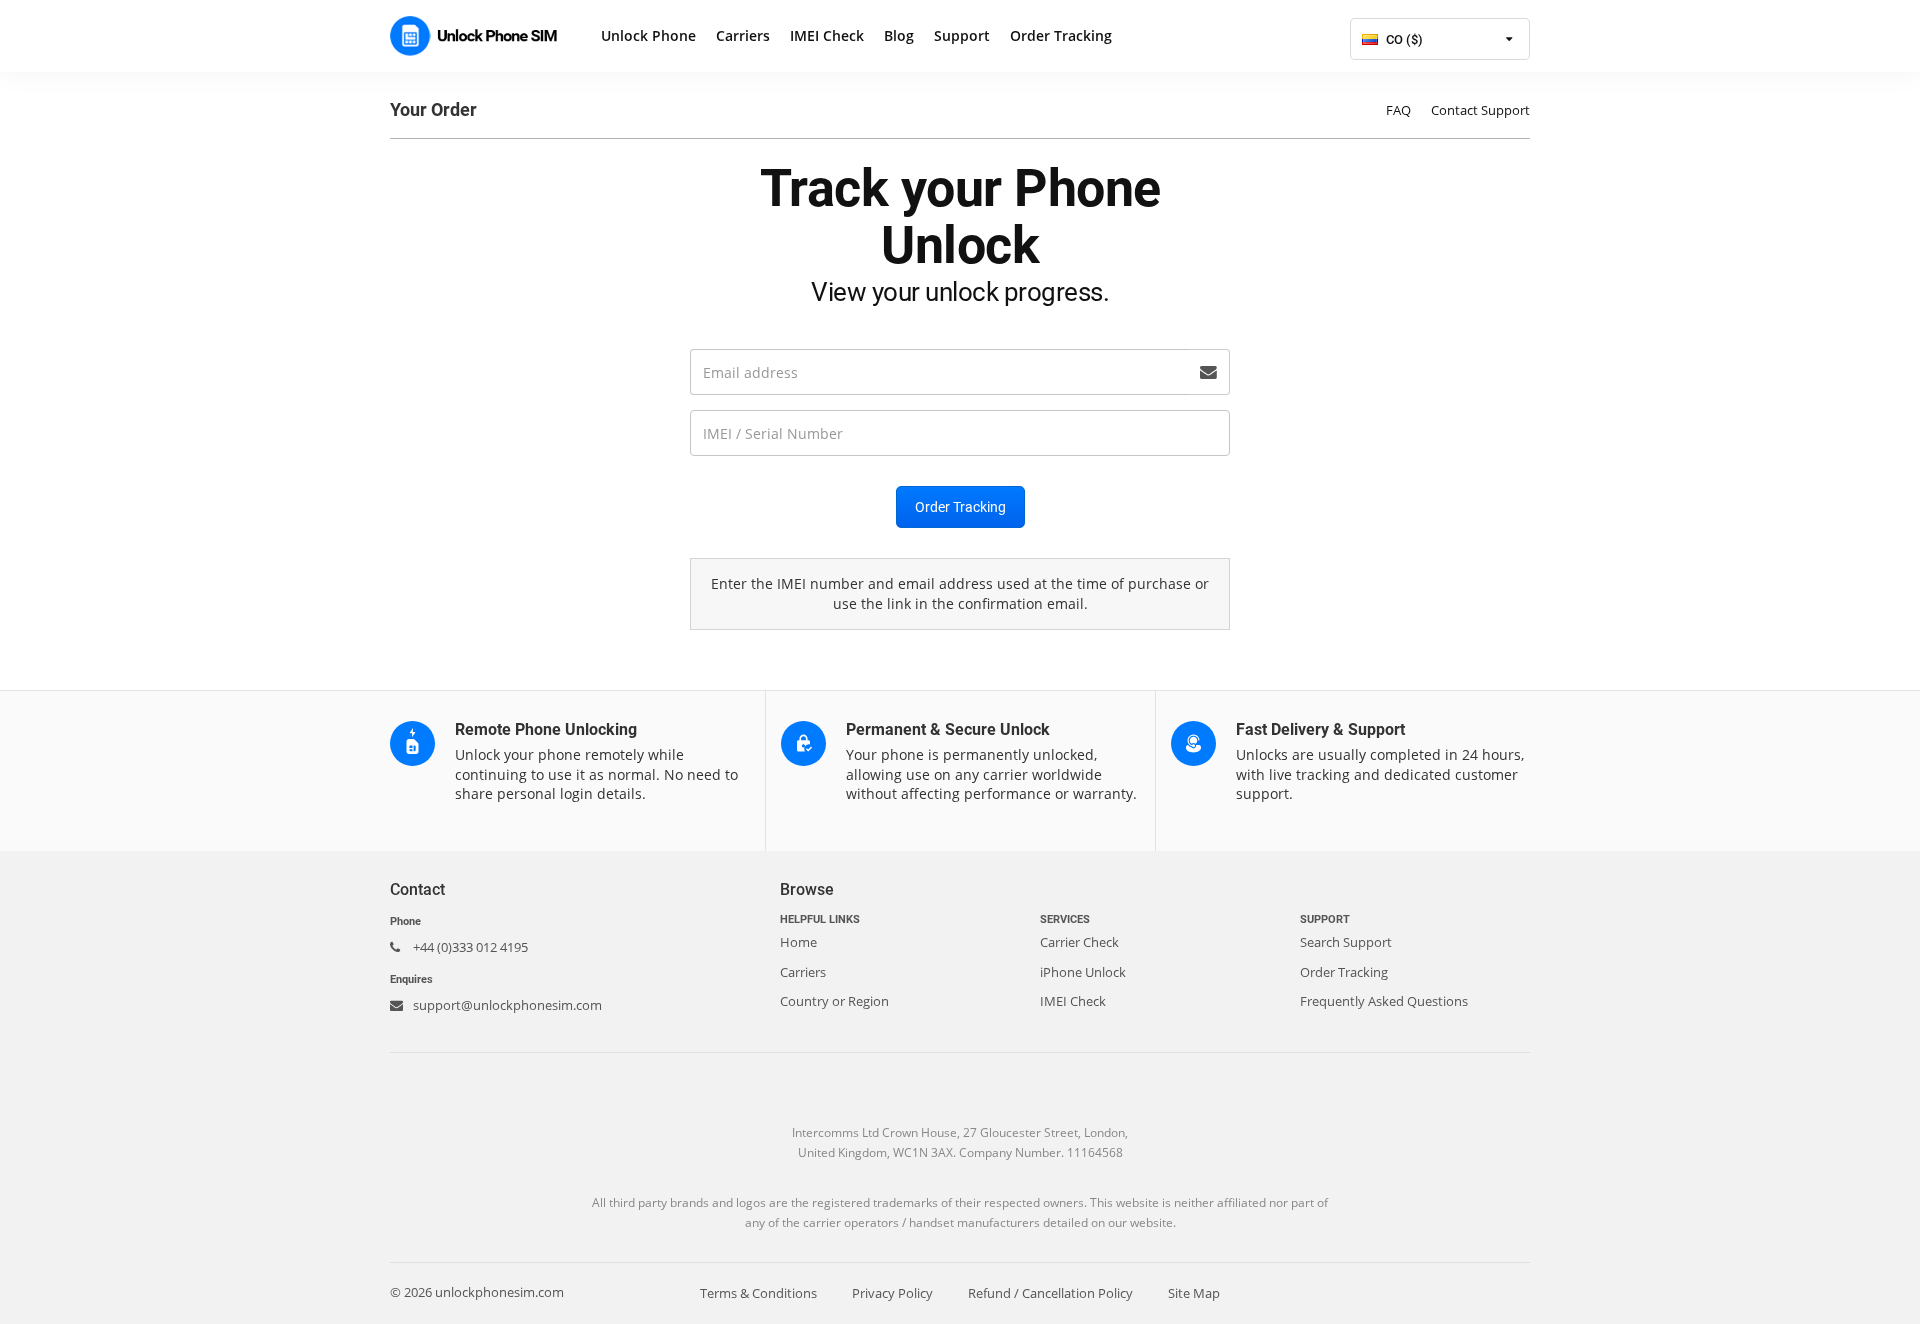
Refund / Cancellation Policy (1050, 1293)
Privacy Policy (892, 1293)
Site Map (1194, 1293)
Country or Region (834, 1001)
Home (798, 942)
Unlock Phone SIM (480, 36)
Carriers (743, 35)
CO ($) (1403, 39)
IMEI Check (827, 35)
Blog (899, 35)
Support (962, 35)
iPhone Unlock (1083, 972)
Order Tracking (1061, 35)
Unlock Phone (648, 35)
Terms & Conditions (758, 1293)
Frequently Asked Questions (1384, 1001)
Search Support (1346, 942)
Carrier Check (1079, 942)
